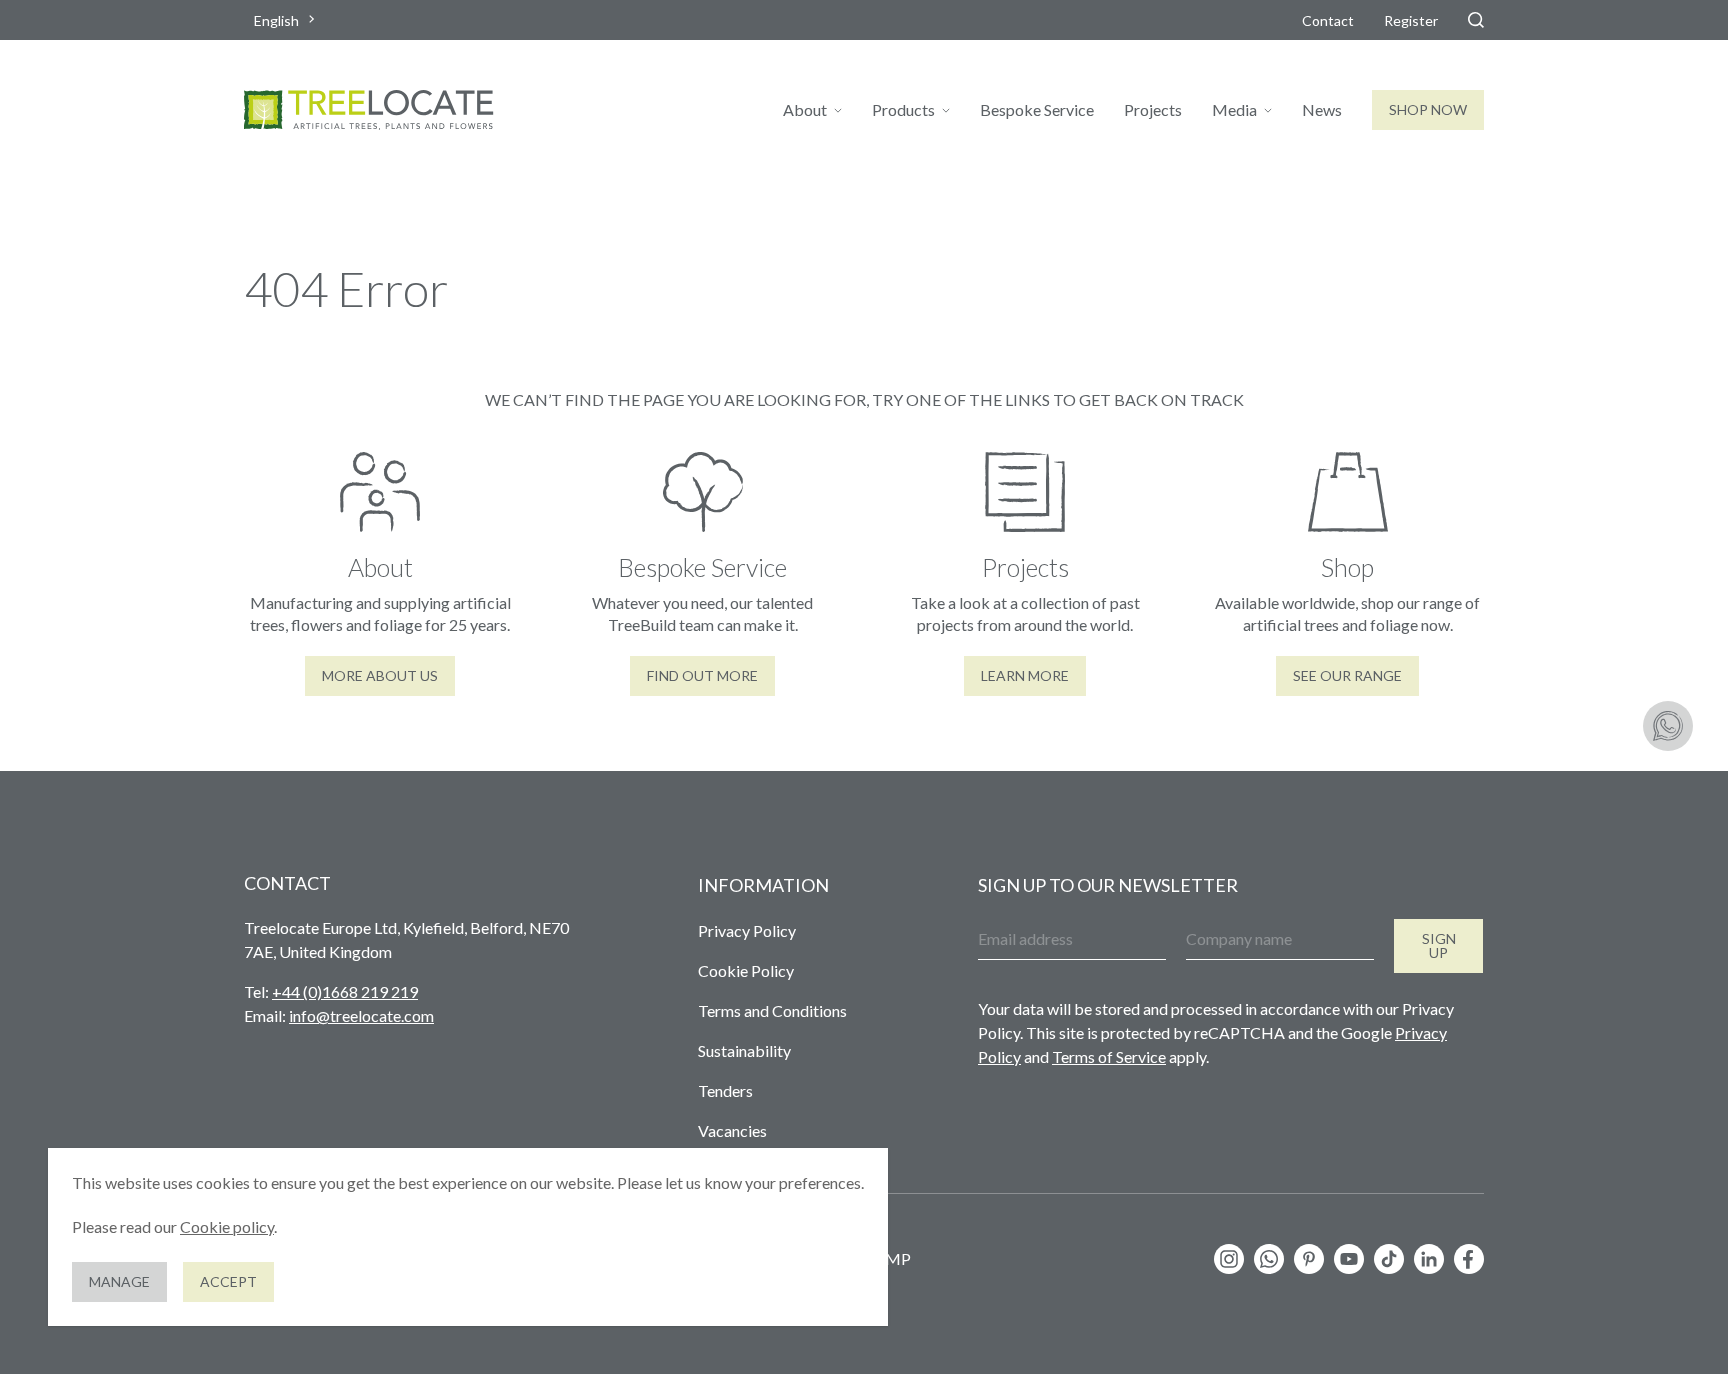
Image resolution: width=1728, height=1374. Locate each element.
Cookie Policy (746, 970)
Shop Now (1428, 109)
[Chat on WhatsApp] (1668, 726)
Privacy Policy (747, 930)
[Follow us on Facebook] (1469, 1259)
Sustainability (744, 1050)
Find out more (702, 675)
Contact (1328, 20)
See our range (1347, 675)
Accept (228, 1281)
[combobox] (286, 20)
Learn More (1025, 675)
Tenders (725, 1090)
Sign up (1439, 945)
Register (1411, 20)
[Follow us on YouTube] (1349, 1259)
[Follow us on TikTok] (1389, 1259)
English (276, 20)
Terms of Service (1109, 1056)
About (805, 109)
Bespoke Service (1037, 109)
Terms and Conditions (772, 1010)
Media (1234, 109)
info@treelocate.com (361, 1015)
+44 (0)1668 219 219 (345, 991)
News (1322, 109)
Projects (1153, 109)
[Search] (1476, 20)
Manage (119, 1281)
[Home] (369, 110)
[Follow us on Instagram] (1229, 1259)
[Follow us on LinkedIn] (1429, 1259)
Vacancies (732, 1130)
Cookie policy (227, 1226)
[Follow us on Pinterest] (1309, 1259)
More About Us (380, 675)
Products (903, 109)
